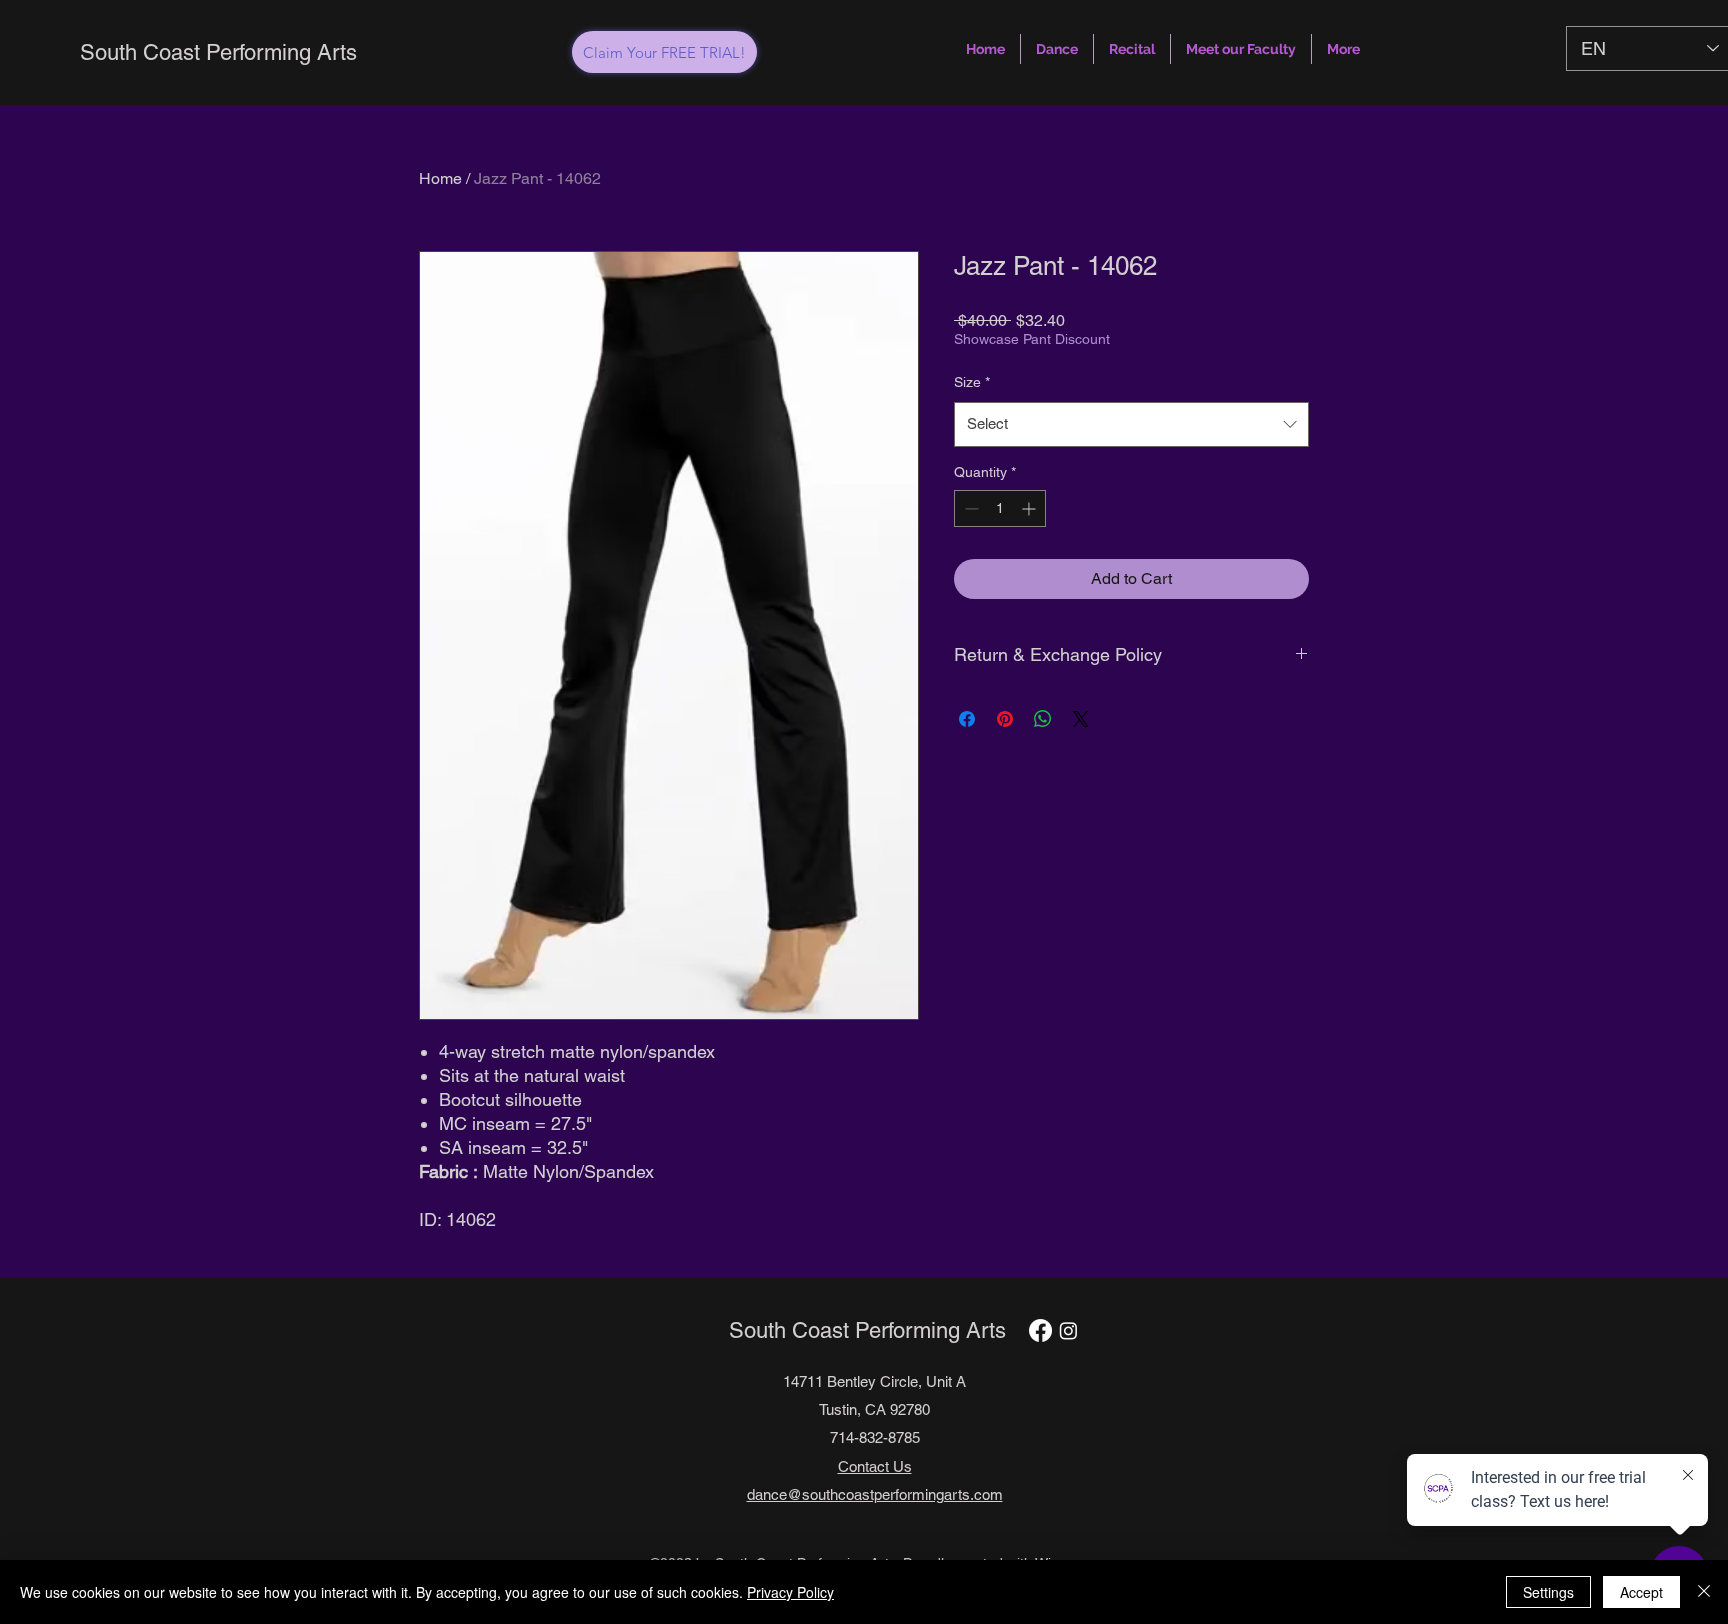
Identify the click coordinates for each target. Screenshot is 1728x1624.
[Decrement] (969, 508)
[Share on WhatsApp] (1043, 719)
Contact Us (875, 1466)
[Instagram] (1068, 1330)
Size (972, 382)
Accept (1641, 1592)
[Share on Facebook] (967, 719)
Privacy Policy (790, 1592)
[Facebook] (1040, 1330)
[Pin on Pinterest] (1005, 719)
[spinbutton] (1000, 508)
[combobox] (1131, 424)
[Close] (1704, 1592)
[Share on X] (1081, 719)
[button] (1057, 49)
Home (440, 178)
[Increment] (1030, 508)
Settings (1548, 1592)
